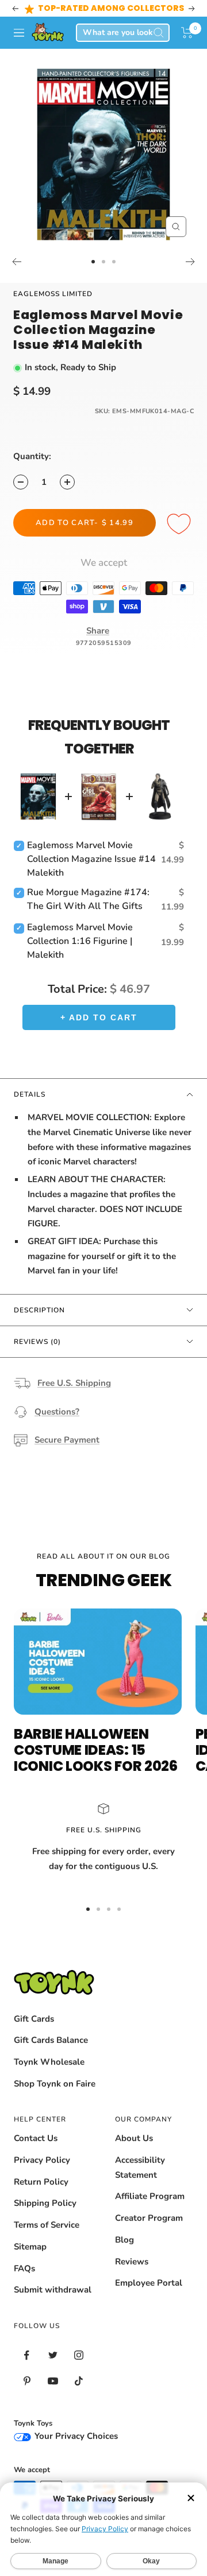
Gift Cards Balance (51, 2040)
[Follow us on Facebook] (27, 2355)
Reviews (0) (37, 1342)
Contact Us (36, 2138)
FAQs (24, 2268)
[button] (187, 33)
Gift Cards (34, 2019)
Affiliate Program (150, 2196)
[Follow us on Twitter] (53, 2355)
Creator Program (149, 2218)
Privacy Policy (42, 2160)
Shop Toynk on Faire (55, 2084)
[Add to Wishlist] (181, 524)
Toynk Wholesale (49, 2062)
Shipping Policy (45, 2203)
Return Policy (41, 2182)
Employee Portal (149, 2283)
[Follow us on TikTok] (78, 2381)
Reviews (132, 2262)
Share (98, 631)
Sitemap (30, 2247)
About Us (134, 2138)
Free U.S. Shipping (74, 1383)
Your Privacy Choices (75, 2436)
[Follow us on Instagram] (78, 2355)
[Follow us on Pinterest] (27, 2381)
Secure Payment (67, 1440)
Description (39, 1310)
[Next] (191, 262)
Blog (124, 2240)
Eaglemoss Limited (53, 294)
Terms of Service (47, 2225)
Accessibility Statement (140, 2167)
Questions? (57, 1412)
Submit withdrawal (53, 2290)
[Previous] (16, 262)
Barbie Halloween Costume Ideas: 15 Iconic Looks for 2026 (96, 1750)
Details (30, 1094)
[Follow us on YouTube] (53, 2381)
